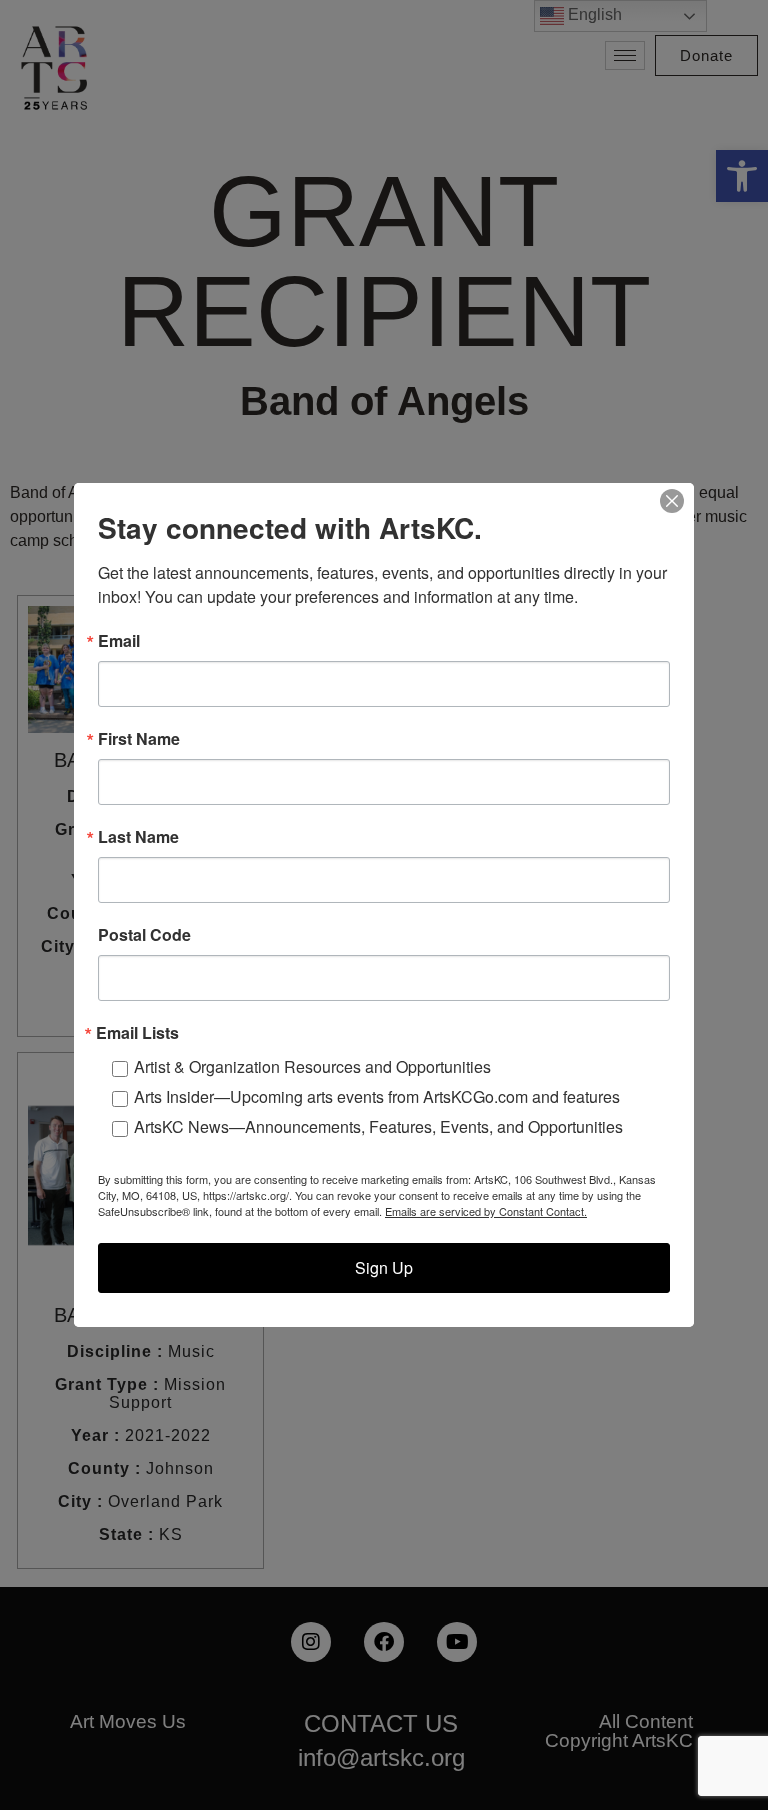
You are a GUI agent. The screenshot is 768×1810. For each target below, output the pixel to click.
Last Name (138, 837)
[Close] (672, 501)
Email (119, 641)
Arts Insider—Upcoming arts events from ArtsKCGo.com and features (377, 1096)
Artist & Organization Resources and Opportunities (312, 1066)
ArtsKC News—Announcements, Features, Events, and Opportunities (378, 1126)
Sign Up (384, 1267)
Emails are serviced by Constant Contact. (486, 1211)
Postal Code (144, 935)
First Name (139, 739)
